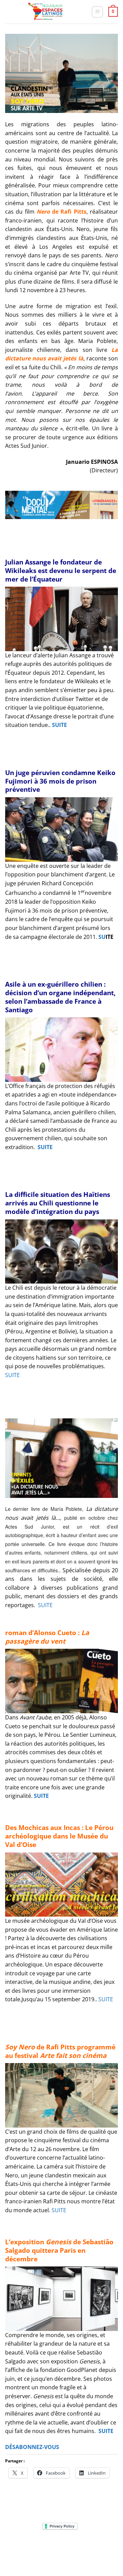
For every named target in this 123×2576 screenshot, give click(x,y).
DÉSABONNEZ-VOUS (32, 2447)
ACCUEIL (17, 2547)
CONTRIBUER (45, 2557)
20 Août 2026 (78, 2557)
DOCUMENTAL (99, 2547)
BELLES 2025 (33, 2552)
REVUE (37, 2547)
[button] (97, 12)
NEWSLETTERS (64, 2547)
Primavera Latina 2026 (77, 2552)
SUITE (59, 725)
